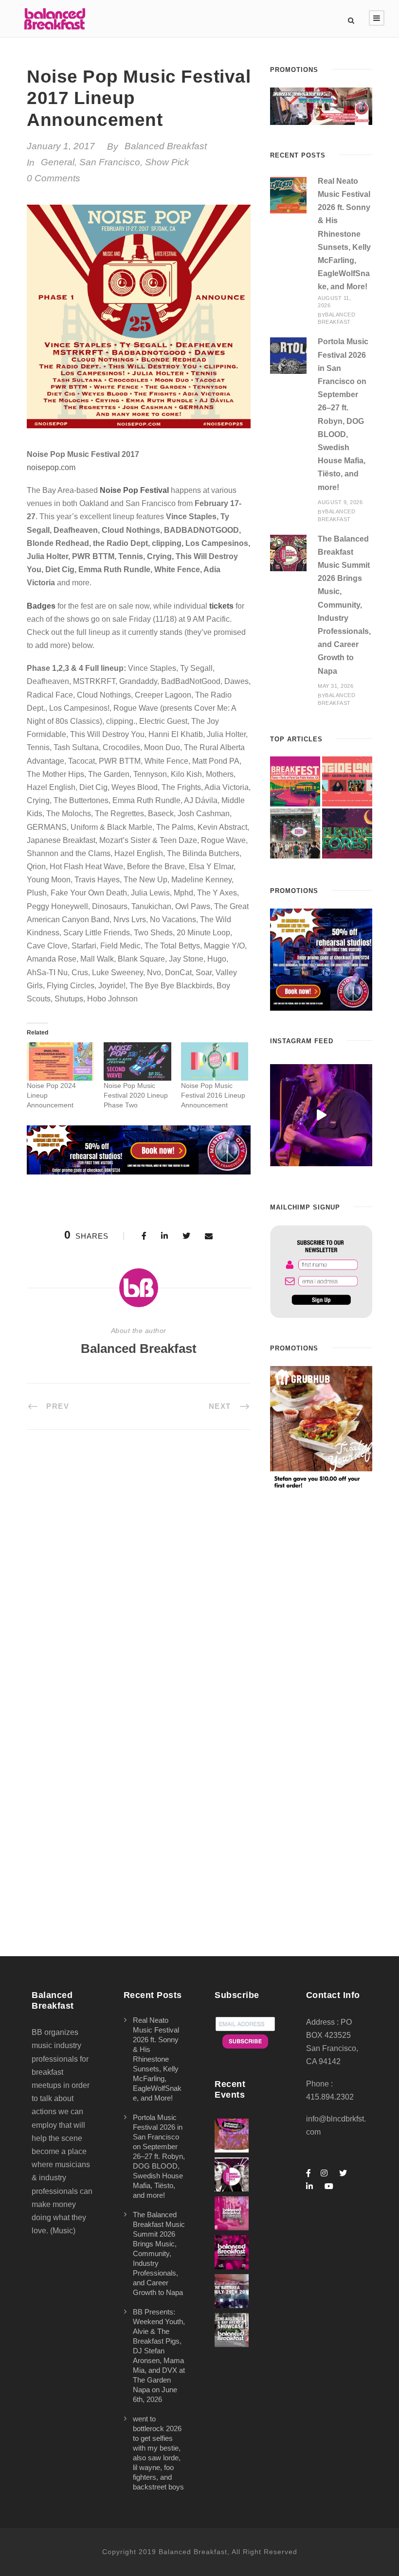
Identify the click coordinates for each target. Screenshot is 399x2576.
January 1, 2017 (61, 146)
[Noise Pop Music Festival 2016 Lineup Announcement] (215, 1061)
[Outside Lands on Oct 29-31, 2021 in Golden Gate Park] (347, 781)
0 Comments (54, 178)
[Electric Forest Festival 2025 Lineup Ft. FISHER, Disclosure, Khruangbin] (347, 833)
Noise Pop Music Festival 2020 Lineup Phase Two (136, 1095)
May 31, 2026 (336, 686)
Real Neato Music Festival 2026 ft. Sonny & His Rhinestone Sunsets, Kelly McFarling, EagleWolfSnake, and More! (344, 234)
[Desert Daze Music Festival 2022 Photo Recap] (295, 833)
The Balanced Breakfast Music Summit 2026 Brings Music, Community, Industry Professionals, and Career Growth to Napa (344, 605)
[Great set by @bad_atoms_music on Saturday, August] (321, 1115)
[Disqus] (139, 1578)
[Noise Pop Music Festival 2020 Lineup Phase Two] (137, 1061)
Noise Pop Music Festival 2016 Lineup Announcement (213, 1095)
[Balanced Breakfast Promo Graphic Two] (139, 1149)
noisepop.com (51, 467)
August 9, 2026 (340, 502)
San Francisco (110, 162)
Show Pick (167, 162)
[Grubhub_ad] (321, 1428)
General (58, 162)
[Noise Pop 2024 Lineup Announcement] (60, 1061)
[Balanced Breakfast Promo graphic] (321, 959)
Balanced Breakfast (166, 146)
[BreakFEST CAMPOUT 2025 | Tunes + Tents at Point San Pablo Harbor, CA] (295, 781)
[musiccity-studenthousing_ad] (321, 106)
